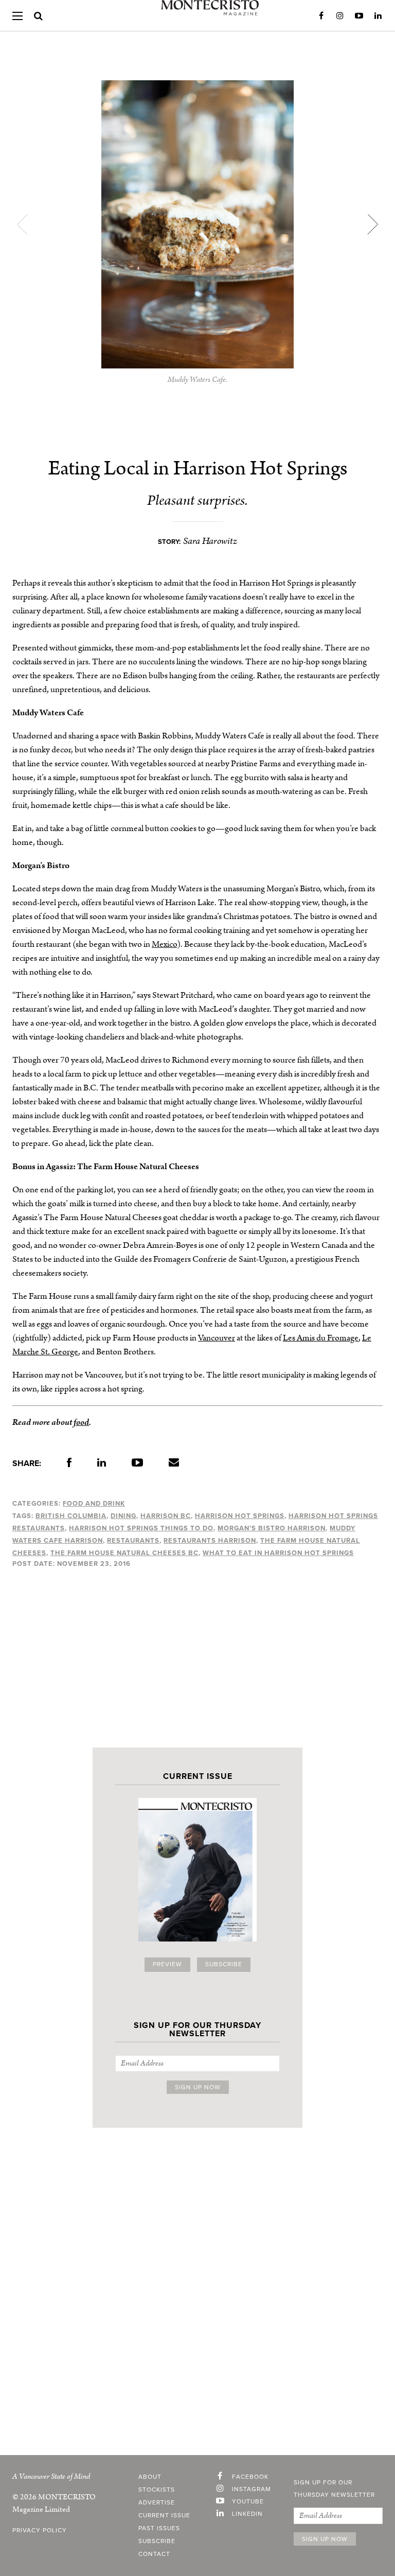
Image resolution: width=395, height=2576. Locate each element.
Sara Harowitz (210, 541)
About (150, 2477)
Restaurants (133, 1541)
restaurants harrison (210, 1541)
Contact (154, 2554)
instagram (252, 2490)
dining (123, 1516)
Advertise (157, 2503)
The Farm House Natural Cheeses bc (124, 1553)
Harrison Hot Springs (240, 1516)
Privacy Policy (40, 2531)
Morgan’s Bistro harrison (272, 1528)
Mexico (164, 944)
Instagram (340, 16)
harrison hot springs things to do (141, 1528)
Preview (167, 1965)
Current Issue (164, 2516)
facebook (250, 2477)
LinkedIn (378, 16)
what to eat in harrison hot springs (278, 1553)
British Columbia (71, 1516)
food (81, 1422)
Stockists (157, 2490)
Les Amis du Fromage (321, 1338)
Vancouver (217, 1338)
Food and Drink (94, 1504)
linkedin (247, 2514)
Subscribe (224, 1965)
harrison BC (166, 1516)
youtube (248, 2502)
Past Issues (159, 2529)
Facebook (321, 16)
